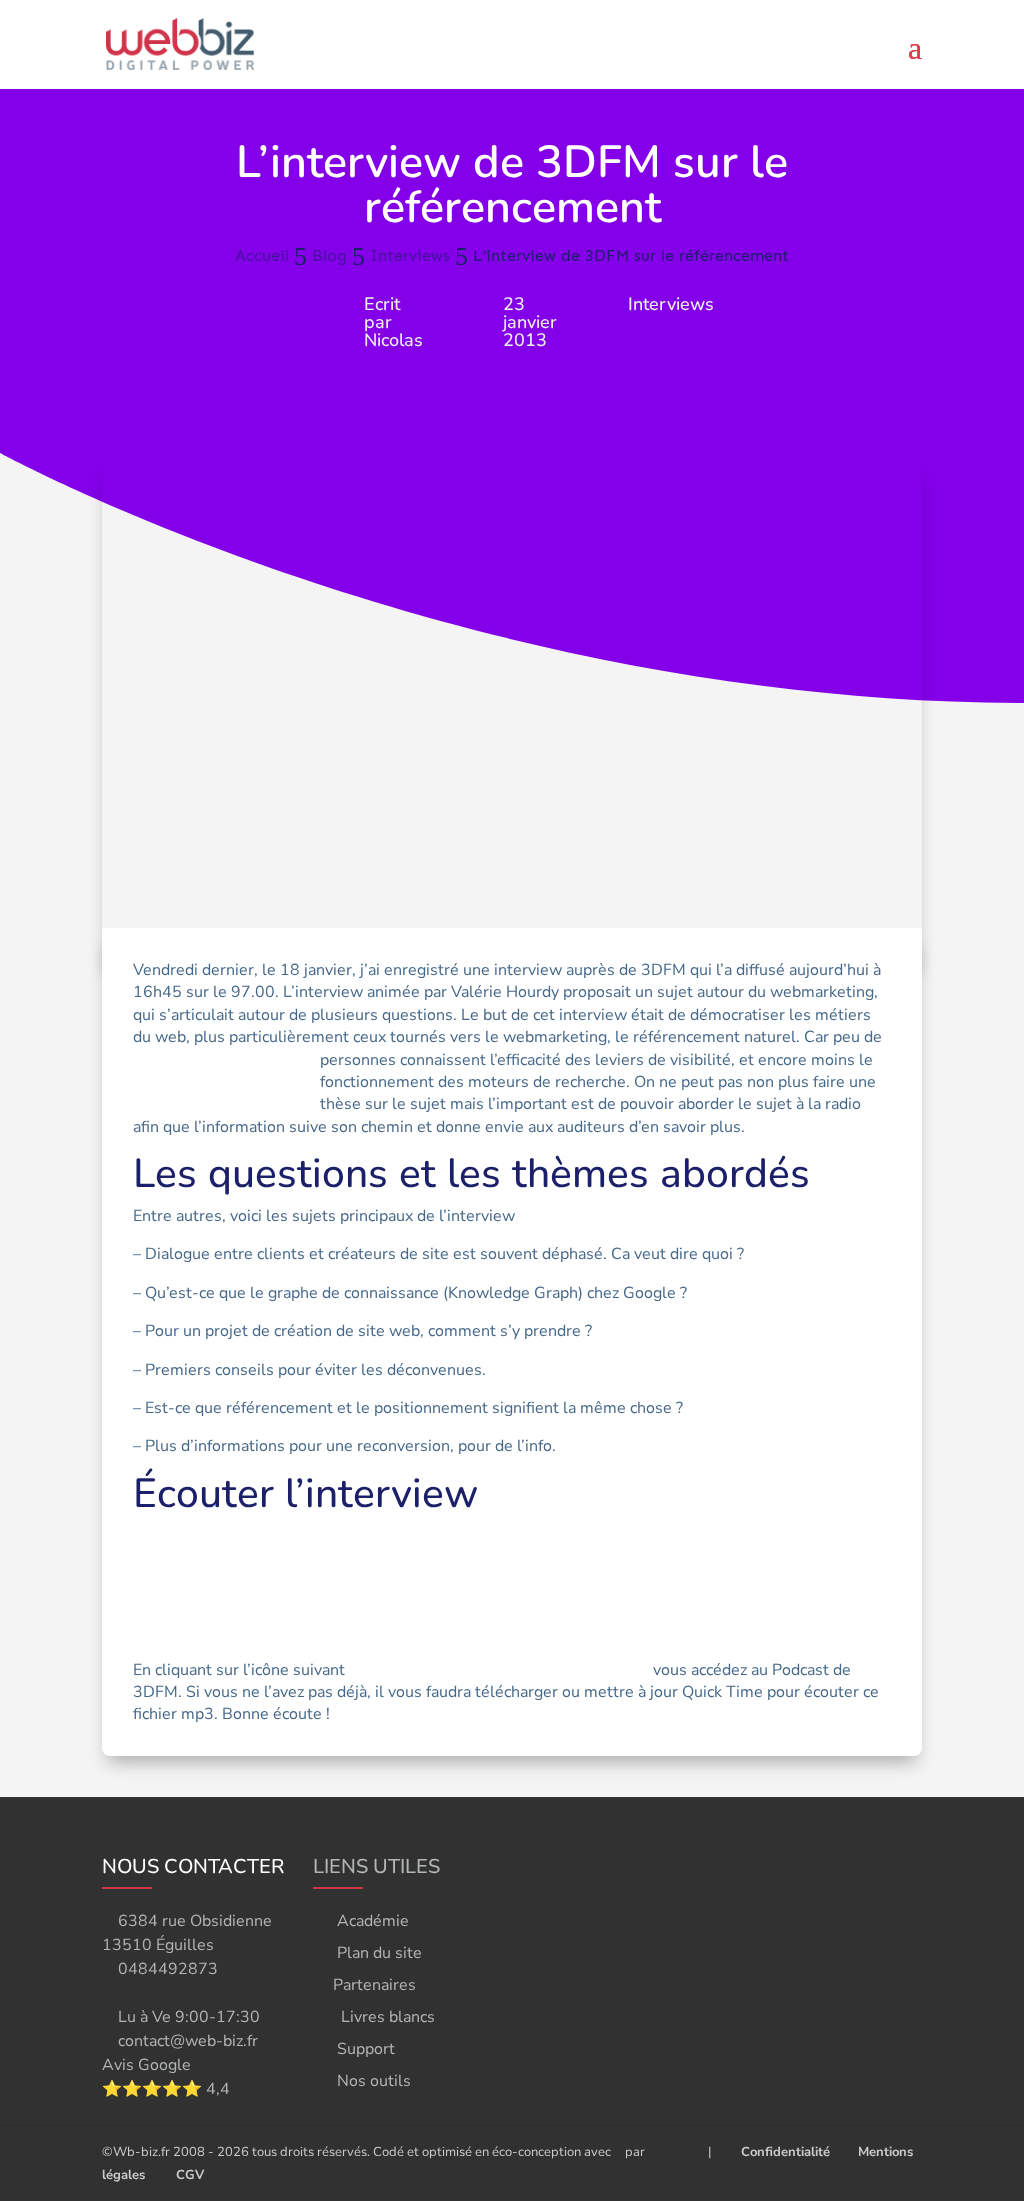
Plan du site (379, 1953)
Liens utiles (376, 1866)
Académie (373, 1921)
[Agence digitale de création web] (669, 2152)
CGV (190, 2175)
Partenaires (374, 1985)
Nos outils (374, 2081)
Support (366, 2049)
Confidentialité (781, 2152)
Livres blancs (388, 2017)
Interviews (671, 304)
